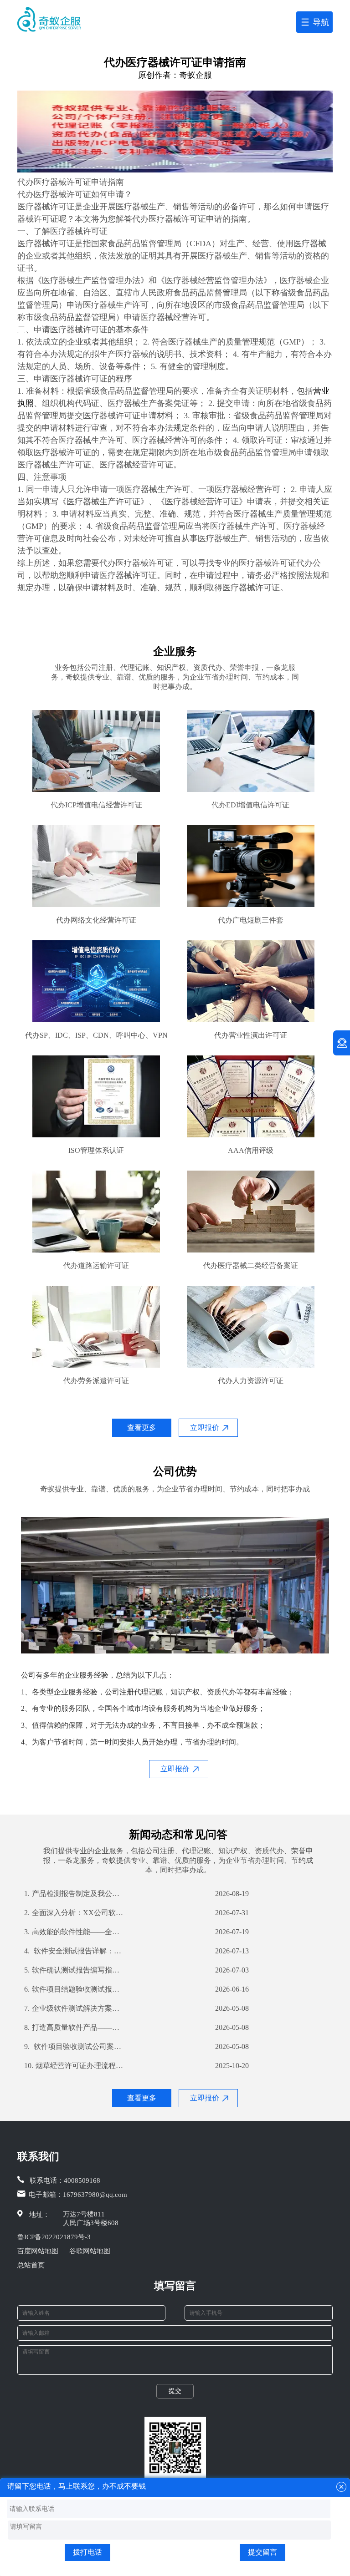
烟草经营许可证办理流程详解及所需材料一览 (74, 2066)
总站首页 (31, 2265)
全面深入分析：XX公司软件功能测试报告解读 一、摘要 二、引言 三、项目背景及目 (74, 1913)
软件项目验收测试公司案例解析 (74, 2046)
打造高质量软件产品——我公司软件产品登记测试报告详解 (74, 2027)
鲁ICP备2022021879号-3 (54, 2237)
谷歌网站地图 (90, 2251)
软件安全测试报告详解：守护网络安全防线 (74, 1951)
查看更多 (142, 1427)
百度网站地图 (38, 2251)
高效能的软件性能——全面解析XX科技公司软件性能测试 (74, 1932)
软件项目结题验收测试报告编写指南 (74, 1989)
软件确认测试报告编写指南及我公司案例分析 (74, 1970)
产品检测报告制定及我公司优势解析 (74, 1894)
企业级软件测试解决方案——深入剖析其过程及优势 (74, 2008)
